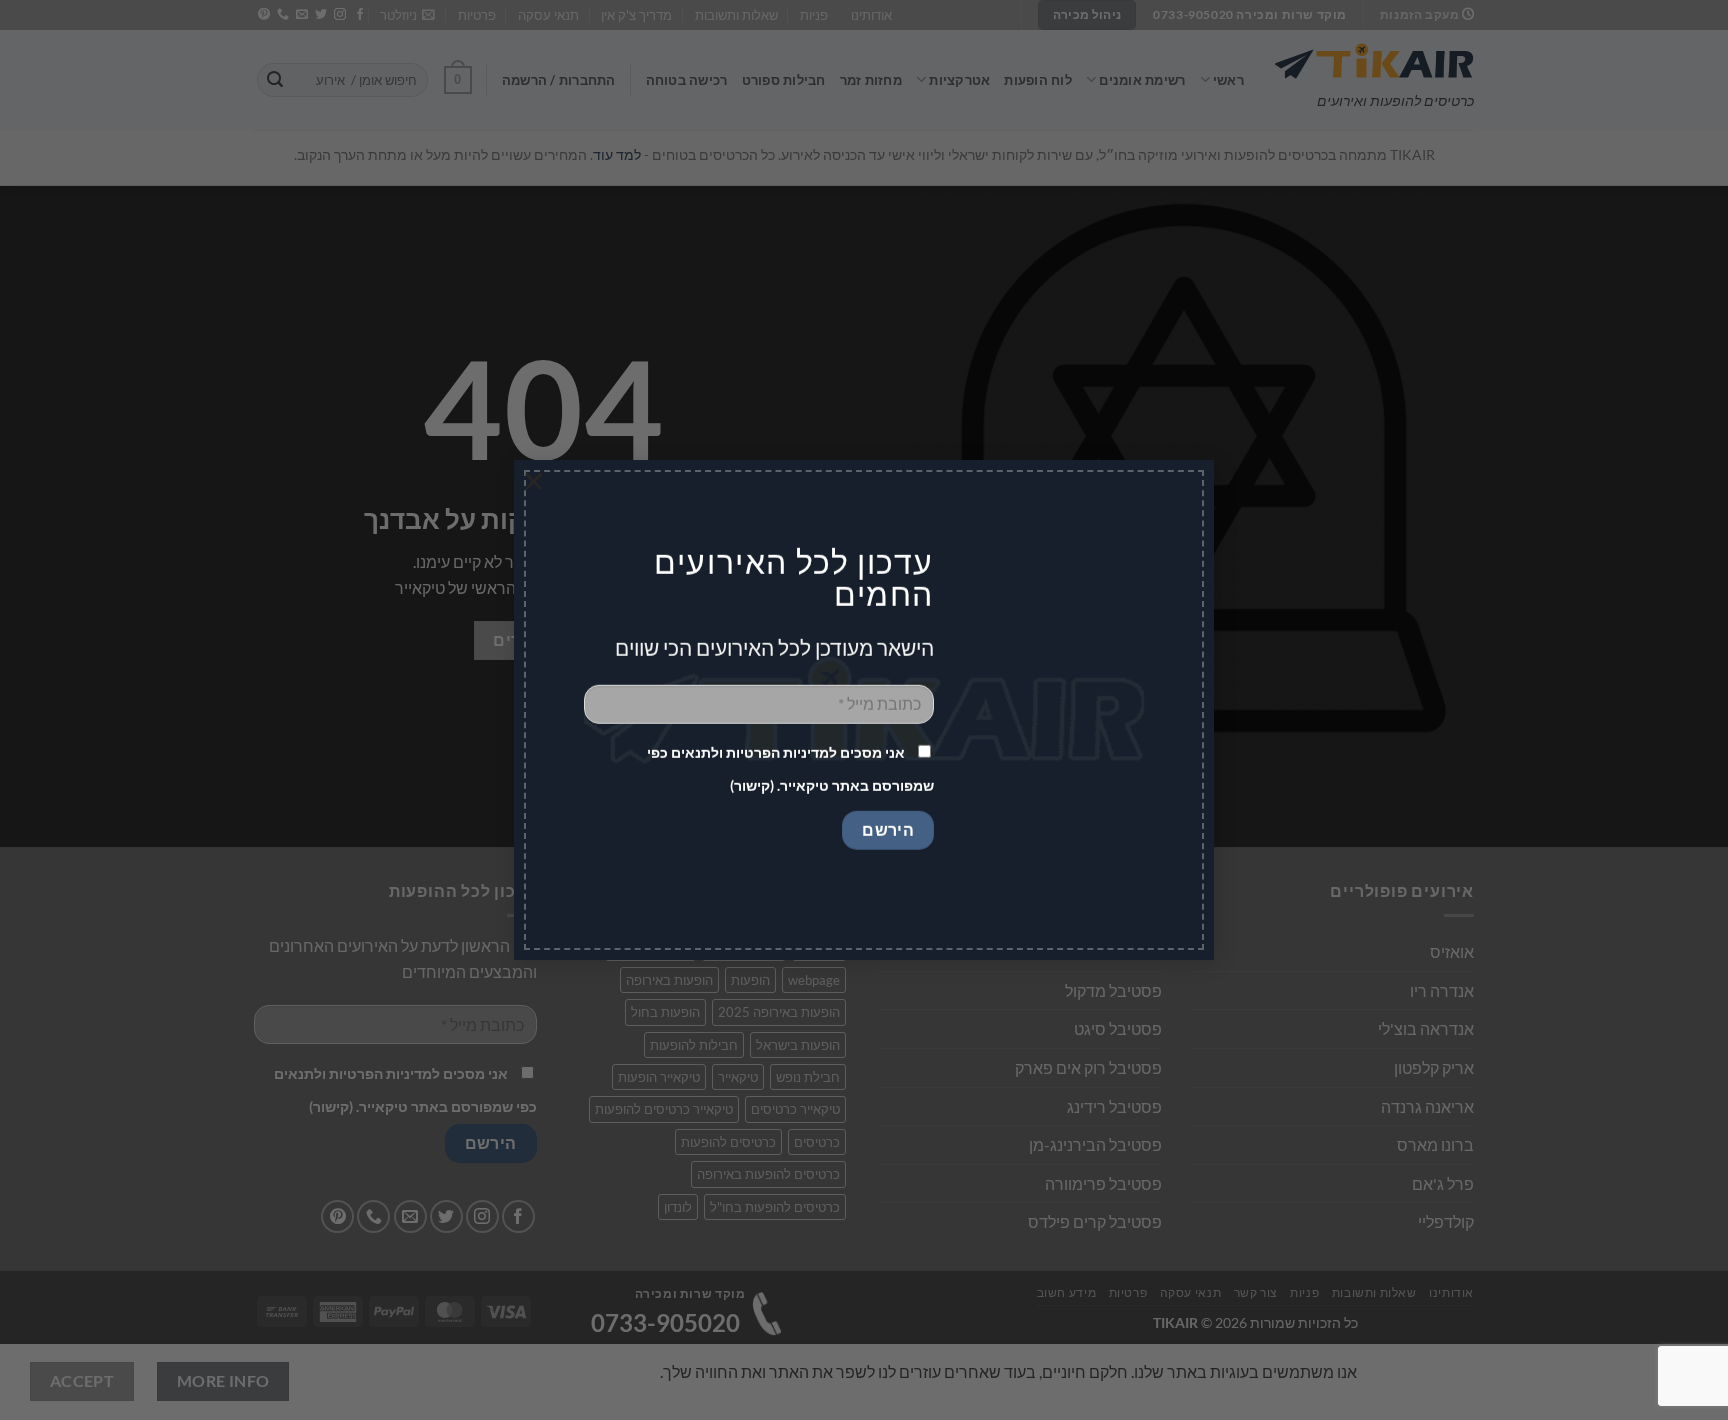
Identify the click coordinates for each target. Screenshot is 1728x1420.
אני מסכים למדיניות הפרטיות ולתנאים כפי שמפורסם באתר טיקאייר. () (790, 769)
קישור (752, 785)
